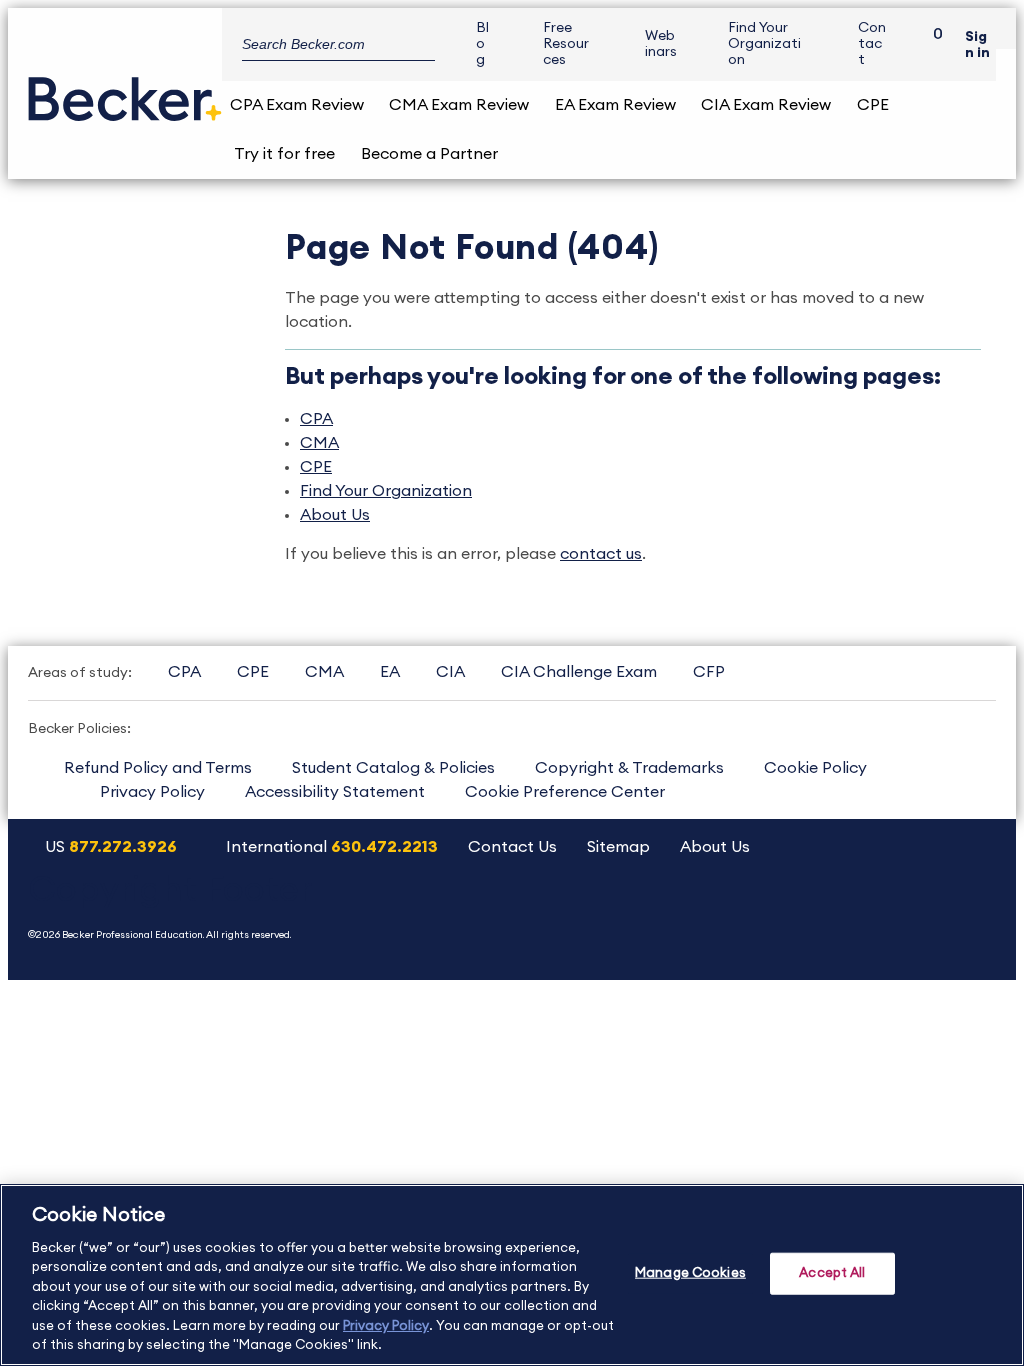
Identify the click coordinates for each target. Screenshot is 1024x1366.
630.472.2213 (384, 847)
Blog (482, 44)
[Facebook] (865, 913)
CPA (316, 419)
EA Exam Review (615, 105)
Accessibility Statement (335, 792)
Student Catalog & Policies (393, 768)
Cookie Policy (815, 768)
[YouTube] (763, 913)
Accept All (832, 1273)
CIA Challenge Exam (579, 672)
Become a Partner (429, 154)
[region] (512, 1275)
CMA (319, 443)
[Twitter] (814, 913)
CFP (709, 672)
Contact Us (512, 847)
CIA (450, 672)
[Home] (125, 91)
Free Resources (566, 44)
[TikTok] (967, 913)
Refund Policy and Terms (158, 768)
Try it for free (284, 154)
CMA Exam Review (459, 105)
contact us (601, 554)
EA (390, 672)
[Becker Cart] (931, 44)
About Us (335, 515)
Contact (872, 44)
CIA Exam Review (766, 105)
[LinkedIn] (916, 913)
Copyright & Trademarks (629, 768)
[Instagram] (712, 913)
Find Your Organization (764, 44)
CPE (873, 105)
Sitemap (618, 847)
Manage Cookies (690, 1273)
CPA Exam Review (297, 105)
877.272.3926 (123, 847)
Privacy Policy (152, 792)
